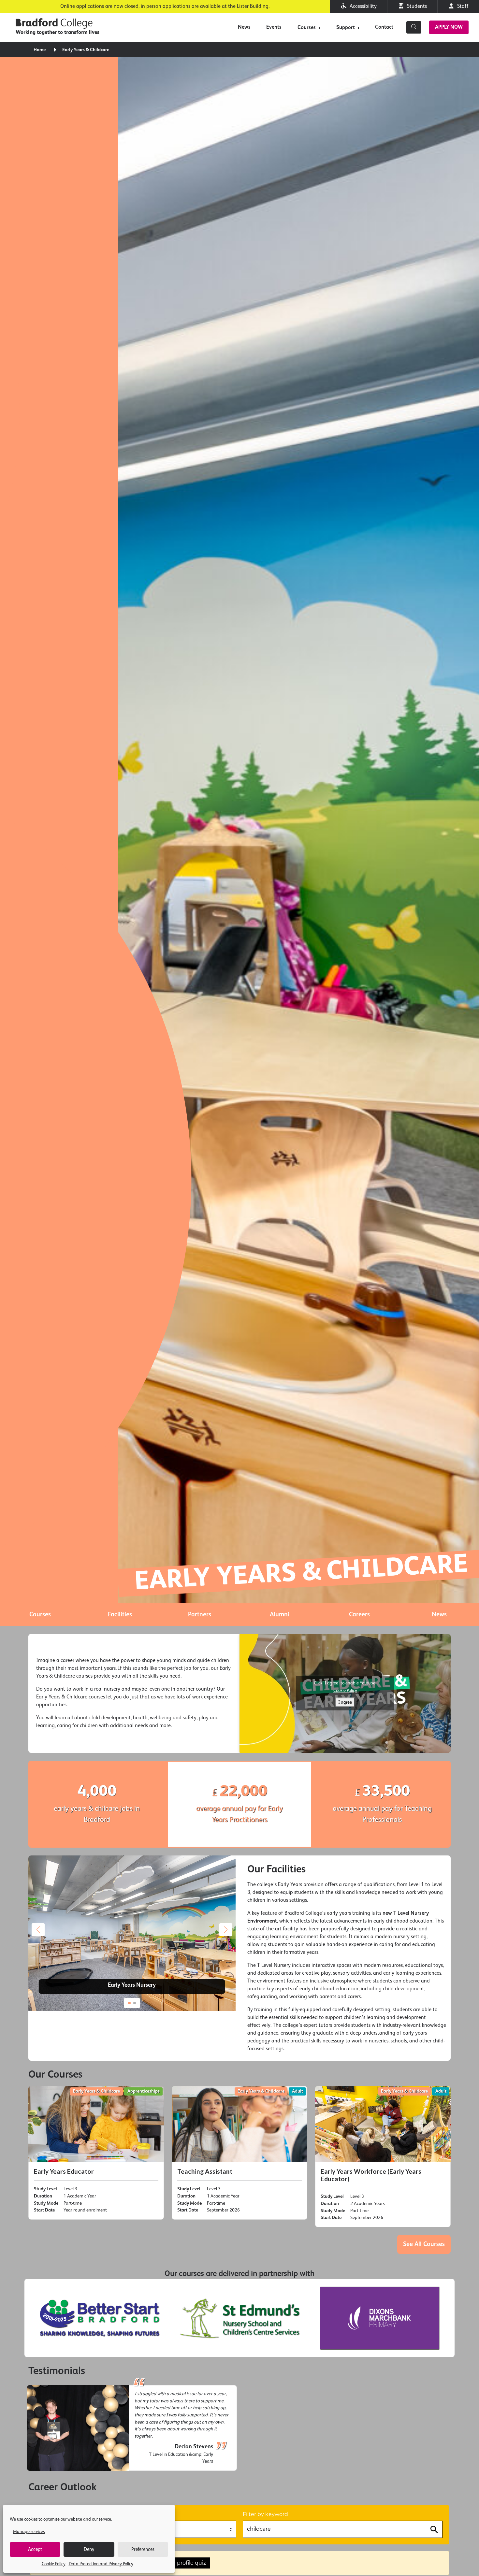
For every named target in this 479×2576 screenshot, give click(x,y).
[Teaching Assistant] (239, 2153)
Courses (307, 28)
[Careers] (359, 1615)
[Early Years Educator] (96, 2153)
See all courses (424, 2244)
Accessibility (362, 7)
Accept (35, 2549)
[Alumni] (279, 1615)
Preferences (143, 2549)
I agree (345, 1702)
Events (274, 27)
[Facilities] (120, 1615)
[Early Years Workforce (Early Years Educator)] (383, 2157)
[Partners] (200, 1615)
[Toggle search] (414, 27)
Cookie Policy (54, 2564)
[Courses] (40, 1615)
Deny (89, 2549)
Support (346, 28)
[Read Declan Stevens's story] (132, 2428)
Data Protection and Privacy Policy (101, 2564)
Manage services (29, 2532)
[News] (439, 1615)
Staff (462, 7)
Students (416, 7)
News (244, 27)
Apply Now (449, 27)
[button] (226, 1930)
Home (40, 50)
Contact (384, 27)
